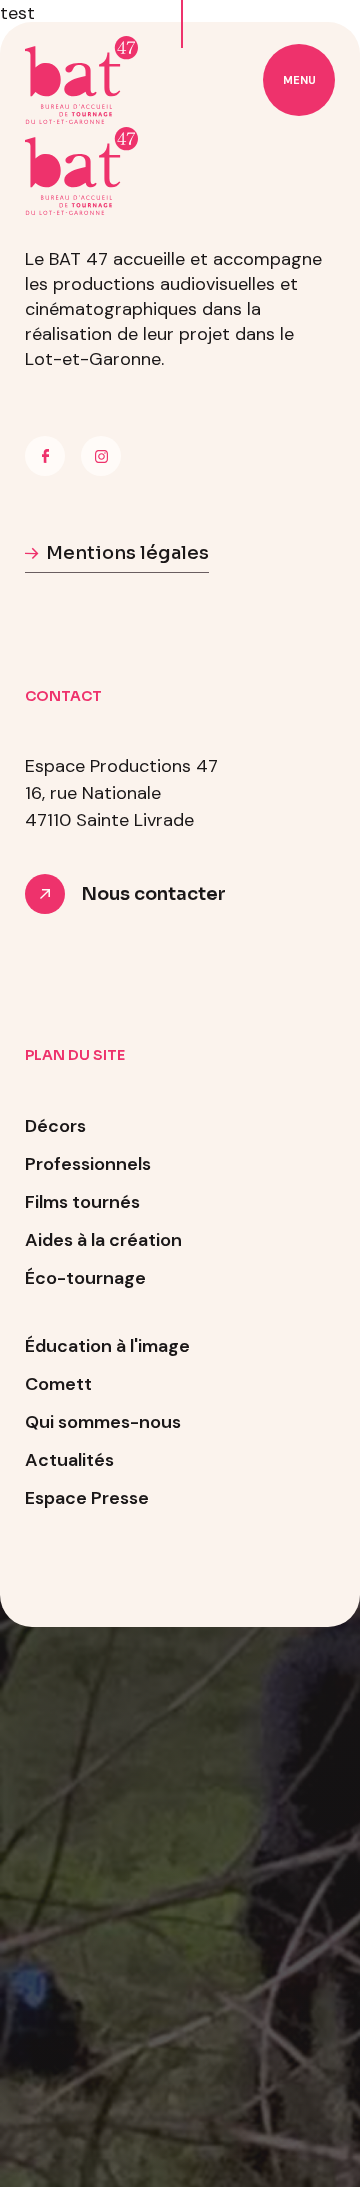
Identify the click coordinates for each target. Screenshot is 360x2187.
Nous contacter (153, 894)
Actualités (69, 1460)
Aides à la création (103, 1240)
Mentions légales (127, 553)
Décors (55, 1126)
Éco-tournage (85, 1278)
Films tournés (82, 1202)
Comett (58, 1384)
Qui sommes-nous (103, 1422)
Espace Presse (87, 1498)
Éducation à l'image (107, 1346)
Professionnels (88, 1164)
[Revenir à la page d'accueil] (81, 80)
